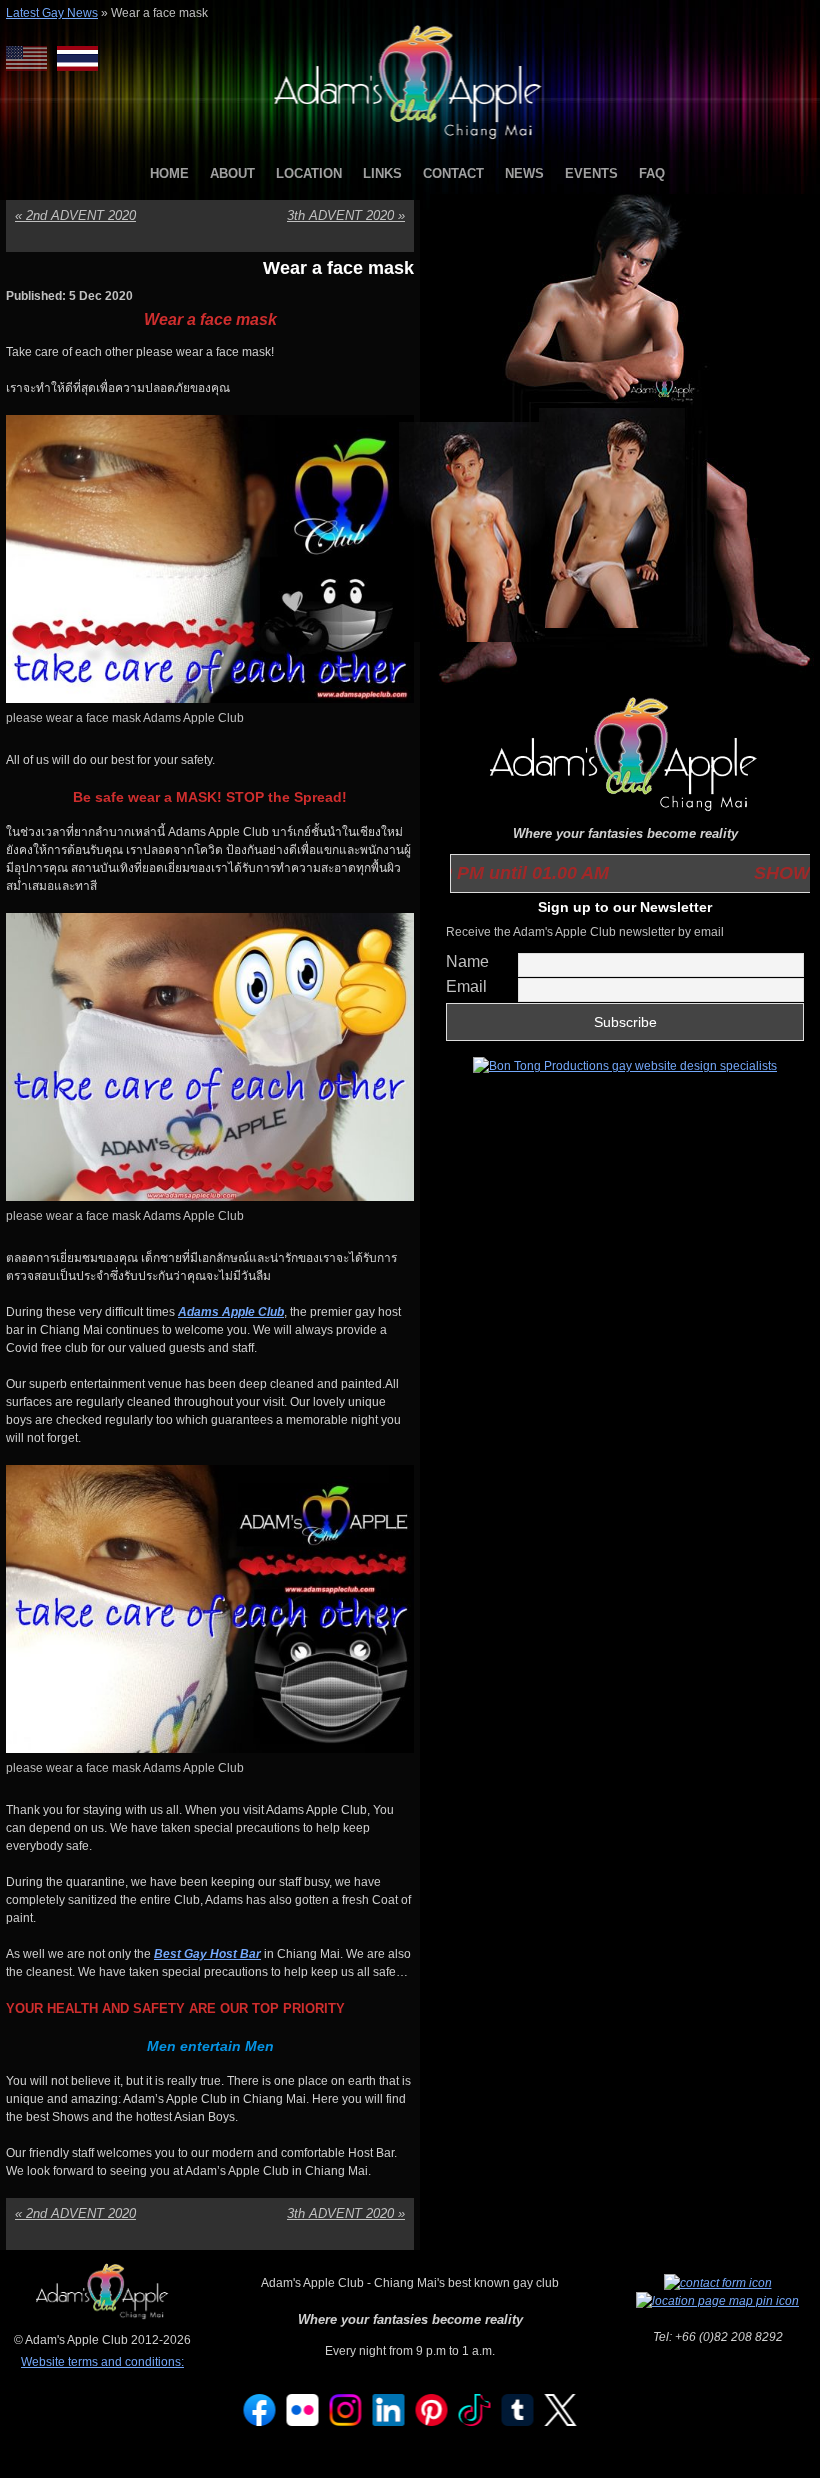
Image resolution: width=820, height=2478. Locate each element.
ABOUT (232, 173)
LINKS (382, 173)
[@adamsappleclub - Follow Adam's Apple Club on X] (561, 2422)
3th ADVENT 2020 (346, 215)
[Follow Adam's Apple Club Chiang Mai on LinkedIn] (389, 2422)
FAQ (652, 173)
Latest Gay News (52, 13)
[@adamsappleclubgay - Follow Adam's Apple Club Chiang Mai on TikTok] (475, 2422)
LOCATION (309, 173)
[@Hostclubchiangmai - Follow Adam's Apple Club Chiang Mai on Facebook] (260, 2422)
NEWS (524, 173)
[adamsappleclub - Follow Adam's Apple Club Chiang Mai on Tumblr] (518, 2422)
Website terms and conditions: (102, 2362)
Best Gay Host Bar (207, 1954)
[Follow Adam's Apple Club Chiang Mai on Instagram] (346, 2422)
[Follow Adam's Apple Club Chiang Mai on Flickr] (303, 2422)
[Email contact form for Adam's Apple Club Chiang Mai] (718, 2283)
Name (467, 961)
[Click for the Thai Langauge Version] (77, 58)
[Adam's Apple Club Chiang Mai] (410, 141)
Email (466, 986)
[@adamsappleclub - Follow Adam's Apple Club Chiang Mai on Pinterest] (432, 2422)
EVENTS (591, 173)
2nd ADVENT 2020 (75, 215)
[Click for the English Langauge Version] (31, 58)
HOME (169, 173)
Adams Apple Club (231, 1312)
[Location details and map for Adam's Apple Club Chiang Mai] (717, 2301)
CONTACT (453, 173)
